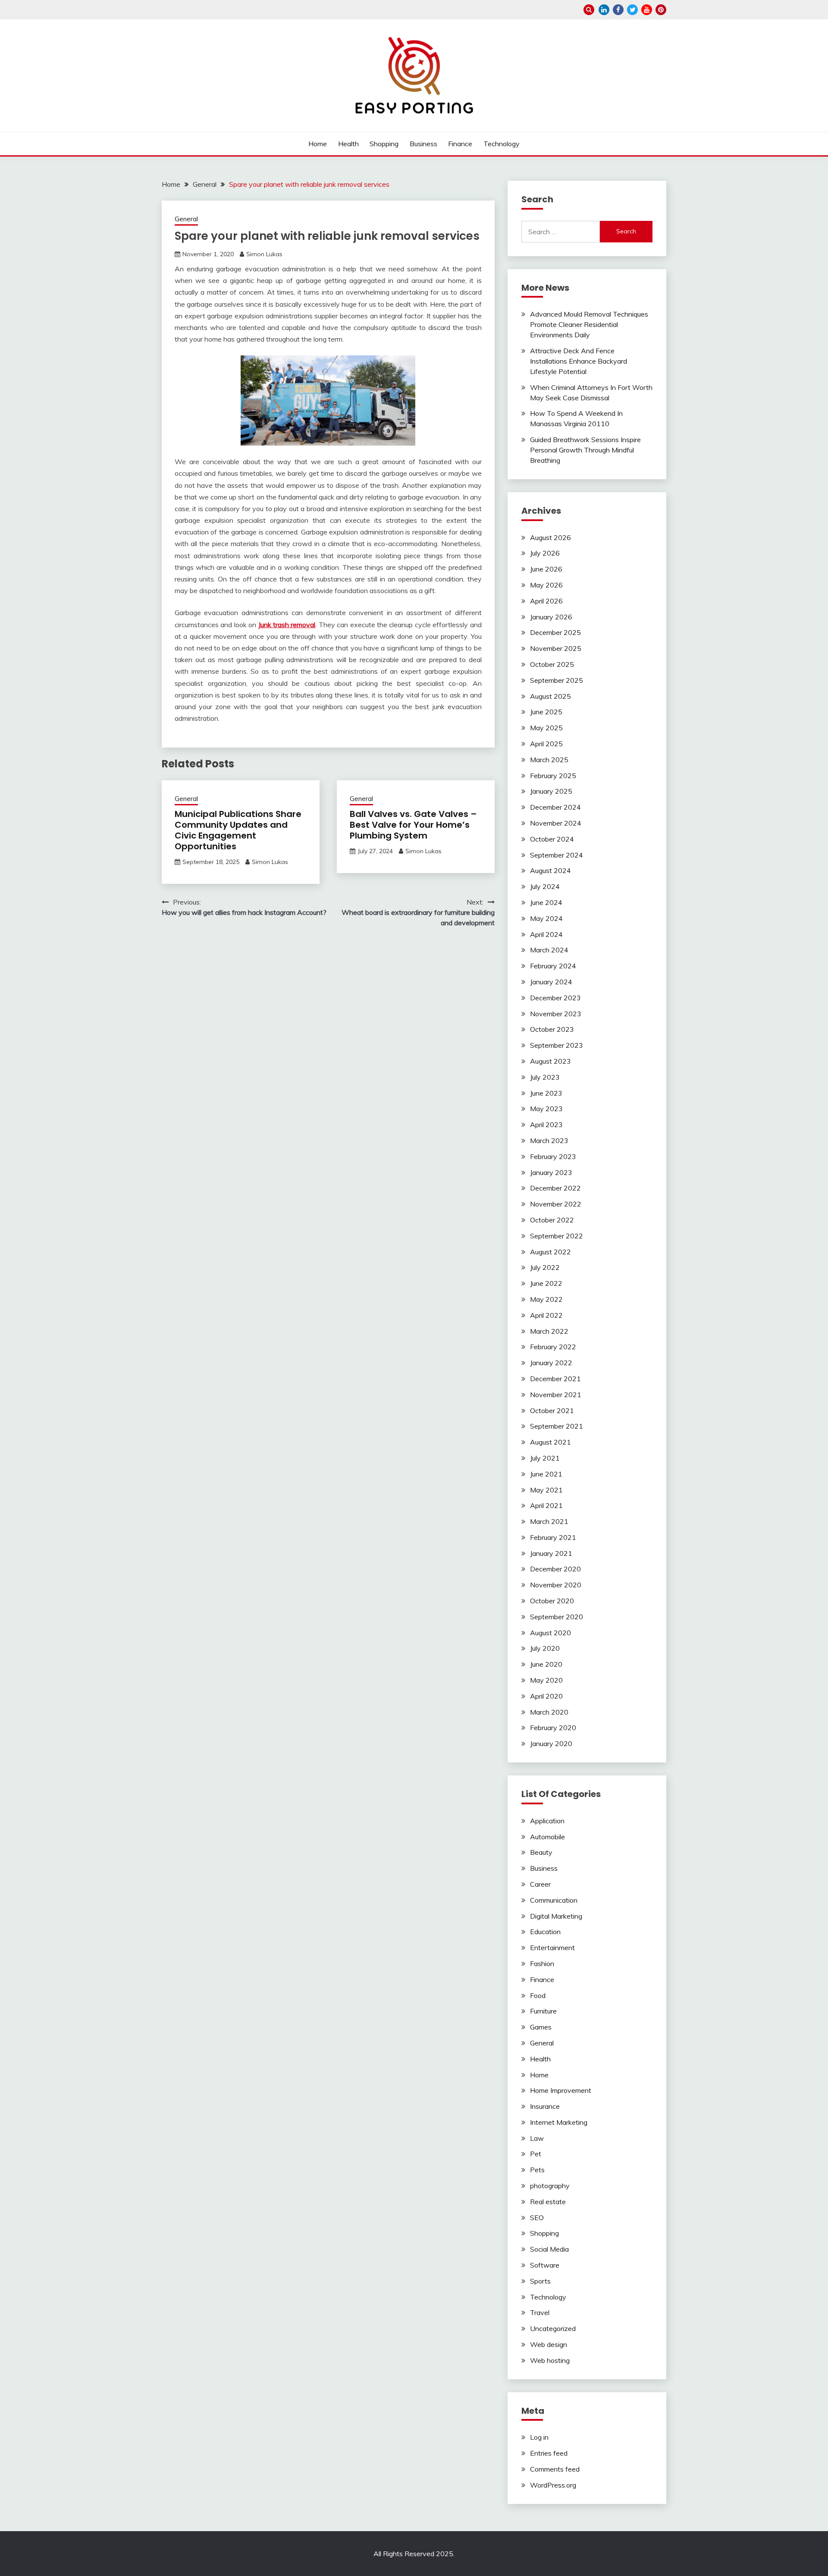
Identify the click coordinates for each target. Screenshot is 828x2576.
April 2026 (546, 601)
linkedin (604, 10)
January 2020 (551, 1744)
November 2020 (556, 1585)
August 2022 (550, 1252)
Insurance (545, 2106)
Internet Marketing (559, 2122)
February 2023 (553, 1156)
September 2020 (557, 1617)
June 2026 (546, 569)
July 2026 (545, 553)
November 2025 (556, 648)
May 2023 (546, 1109)
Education (545, 1932)
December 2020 (555, 1569)
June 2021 (546, 1474)
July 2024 (545, 886)
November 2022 (556, 1204)
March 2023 (549, 1140)
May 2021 (546, 1490)
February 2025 (553, 776)
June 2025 (546, 712)
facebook (618, 10)
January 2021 (551, 1553)
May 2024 (546, 918)
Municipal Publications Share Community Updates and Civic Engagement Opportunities (238, 830)
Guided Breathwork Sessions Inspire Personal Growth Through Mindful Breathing (585, 450)
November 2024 (556, 823)
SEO (537, 2218)
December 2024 (555, 807)
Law (537, 2138)
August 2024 (550, 870)
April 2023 (546, 1125)
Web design (549, 2344)
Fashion (542, 1963)
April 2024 (546, 934)
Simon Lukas (264, 254)
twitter (632, 10)
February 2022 (553, 1347)
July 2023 (545, 1077)
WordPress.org (553, 2485)
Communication (554, 1900)
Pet (536, 2154)
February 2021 (553, 1537)
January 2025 (551, 791)
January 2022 (551, 1363)
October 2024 (552, 839)
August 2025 (550, 696)
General (186, 219)
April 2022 (546, 1315)
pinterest (661, 10)
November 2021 (556, 1395)
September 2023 (557, 1045)
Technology (502, 144)
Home (318, 144)
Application (547, 1821)
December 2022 (555, 1188)
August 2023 (550, 1061)
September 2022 (557, 1236)
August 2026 (550, 537)
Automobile (547, 1837)
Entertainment (552, 1948)
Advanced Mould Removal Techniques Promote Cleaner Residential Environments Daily (589, 324)
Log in (539, 2437)
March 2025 (549, 760)
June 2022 (546, 1283)
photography (550, 2186)
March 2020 (549, 1712)
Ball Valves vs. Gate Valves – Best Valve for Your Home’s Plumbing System (413, 825)
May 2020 (546, 1680)
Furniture (543, 2011)
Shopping (384, 144)
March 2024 (549, 950)
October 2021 (552, 1411)
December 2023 (555, 998)
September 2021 (557, 1426)
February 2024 (553, 966)
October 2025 (552, 664)
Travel (540, 2312)
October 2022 (552, 1220)
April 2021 (546, 1505)
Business (423, 144)
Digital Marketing (556, 1916)
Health (348, 144)
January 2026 (551, 617)
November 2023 (556, 1014)
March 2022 (549, 1331)
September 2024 (557, 855)
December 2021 (555, 1379)
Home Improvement (561, 2090)
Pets (537, 2170)
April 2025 (546, 744)
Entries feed (549, 2453)
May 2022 (546, 1299)
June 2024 (546, 902)
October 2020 (552, 1601)
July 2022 (545, 1267)
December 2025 (555, 632)
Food (538, 1995)
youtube (647, 10)
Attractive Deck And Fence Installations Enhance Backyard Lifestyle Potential (579, 361)
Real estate (548, 2202)
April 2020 (546, 1696)
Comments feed (555, 2469)
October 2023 (552, 1029)
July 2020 (545, 1648)
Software (545, 2265)
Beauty (541, 1852)
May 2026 (546, 585)
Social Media (549, 2249)
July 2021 (545, 1458)
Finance (460, 144)
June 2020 (546, 1664)
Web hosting (550, 2360)
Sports (540, 2281)
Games (541, 2027)
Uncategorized (553, 2328)
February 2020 (553, 1728)
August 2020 (550, 1633)
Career (540, 1884)
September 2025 (557, 680)
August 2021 (550, 1442)
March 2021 (549, 1521)
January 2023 (551, 1172)
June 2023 (546, 1093)
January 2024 (551, 982)
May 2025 (546, 728)
